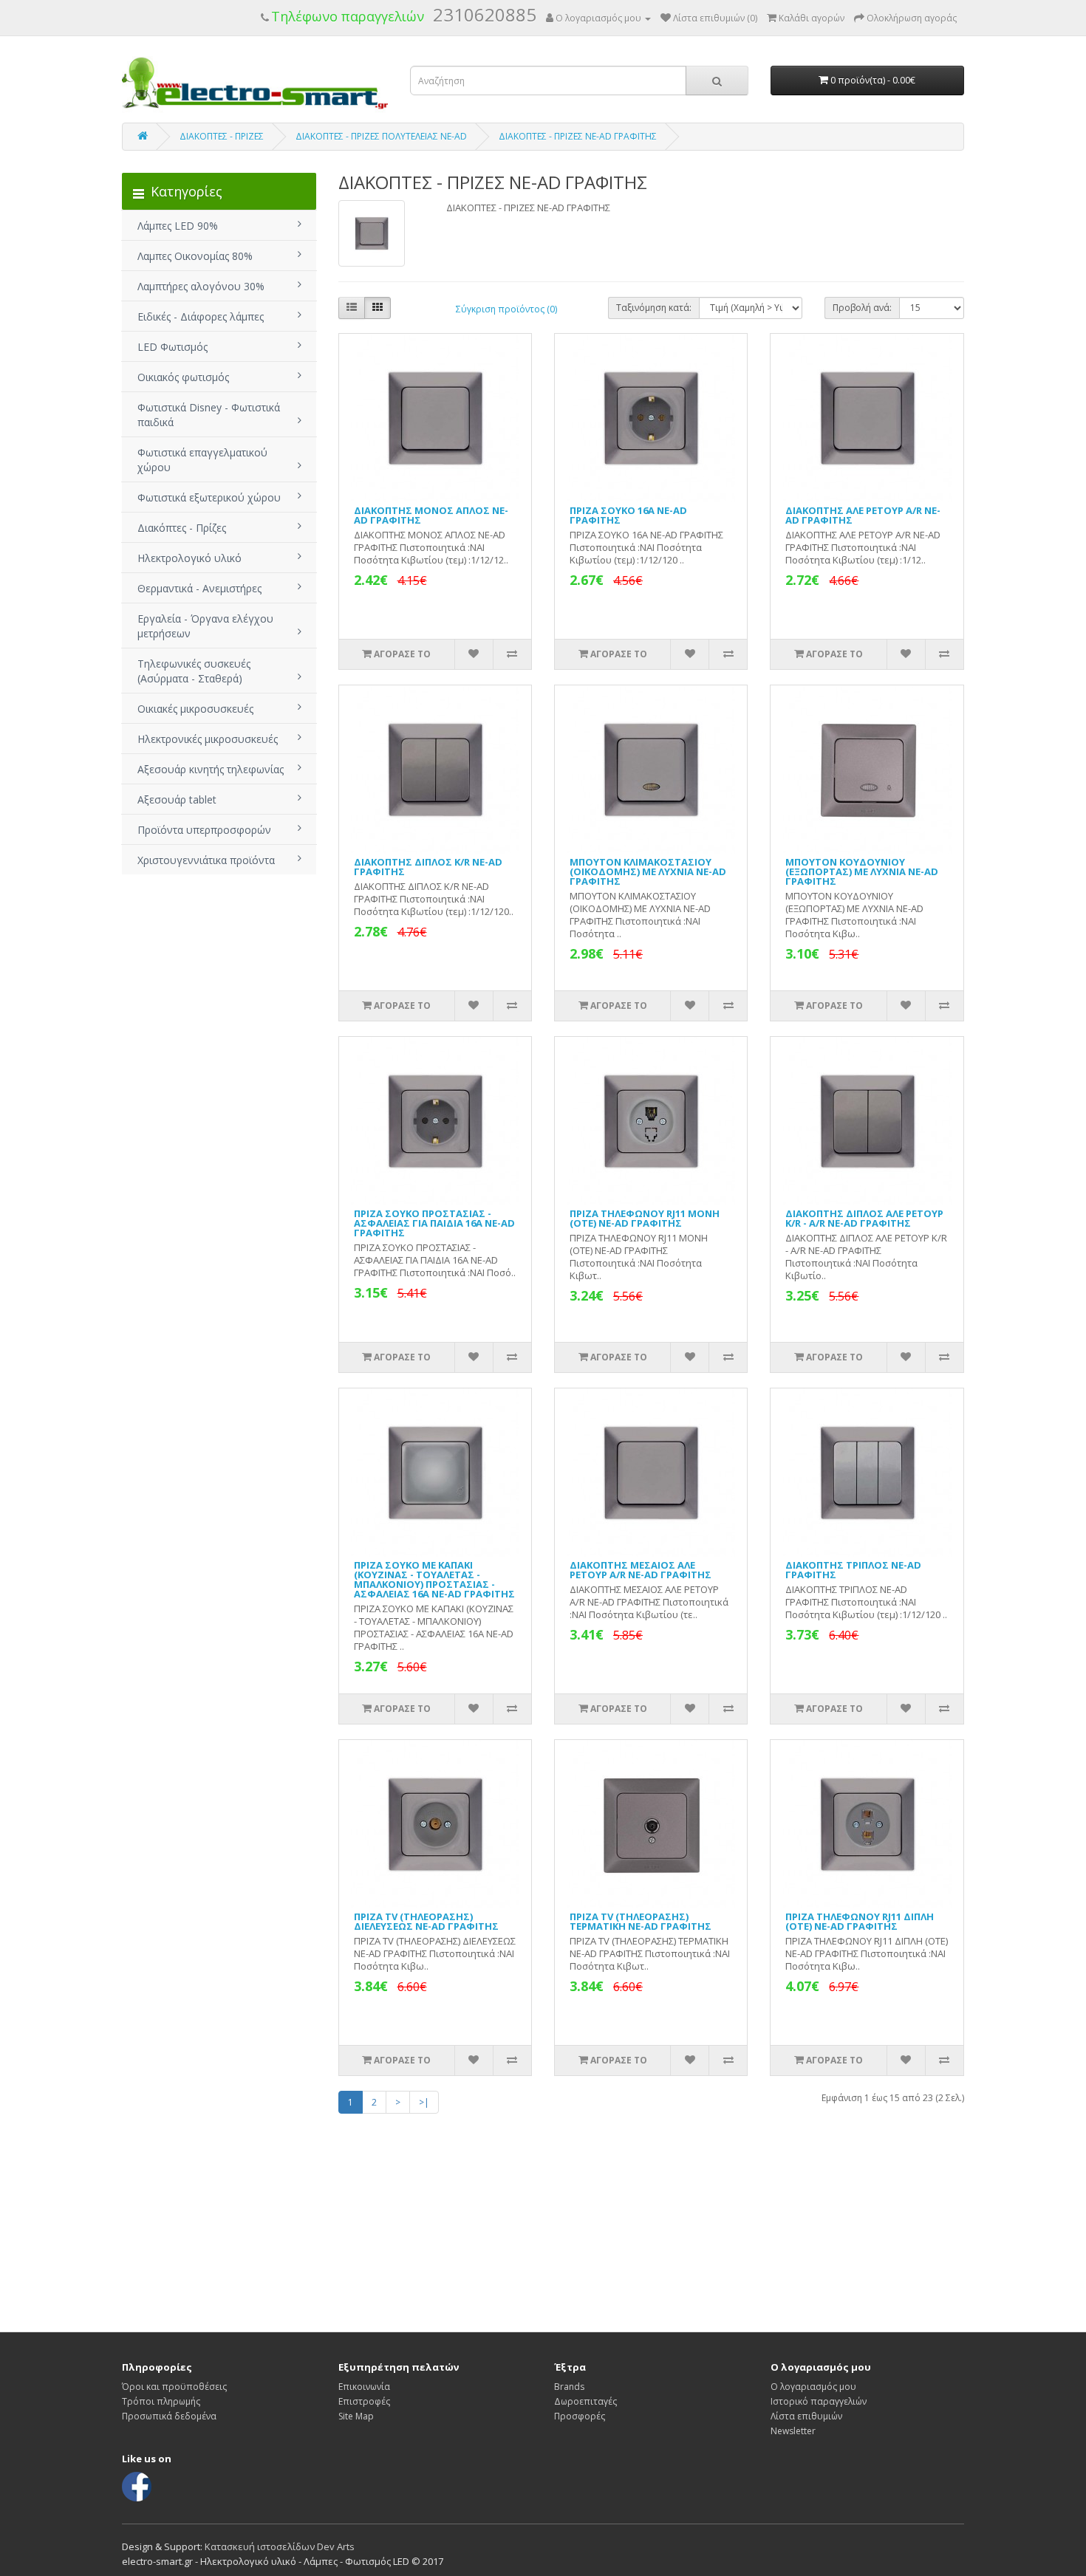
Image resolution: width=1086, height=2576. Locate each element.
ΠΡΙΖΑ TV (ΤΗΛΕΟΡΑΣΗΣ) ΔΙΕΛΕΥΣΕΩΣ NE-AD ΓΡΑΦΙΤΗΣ (426, 1921)
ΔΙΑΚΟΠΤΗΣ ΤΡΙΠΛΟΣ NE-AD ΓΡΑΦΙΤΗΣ (853, 1570)
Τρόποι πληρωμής (161, 2401)
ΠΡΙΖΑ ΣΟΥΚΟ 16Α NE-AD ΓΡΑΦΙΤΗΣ (628, 515)
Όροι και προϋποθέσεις (174, 2387)
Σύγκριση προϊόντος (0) (506, 309)
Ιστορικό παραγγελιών (819, 2401)
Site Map (356, 2416)
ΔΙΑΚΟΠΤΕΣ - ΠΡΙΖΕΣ (222, 136)
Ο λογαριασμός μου (813, 2387)
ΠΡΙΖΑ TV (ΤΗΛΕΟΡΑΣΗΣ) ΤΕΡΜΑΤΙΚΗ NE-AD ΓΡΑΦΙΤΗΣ (641, 1921)
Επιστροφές (364, 2401)
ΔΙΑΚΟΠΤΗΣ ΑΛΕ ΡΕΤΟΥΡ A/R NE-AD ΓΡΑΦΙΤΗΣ (863, 515)
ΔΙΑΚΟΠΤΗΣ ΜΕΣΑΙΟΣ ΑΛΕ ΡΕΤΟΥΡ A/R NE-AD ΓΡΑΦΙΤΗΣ (641, 1570)
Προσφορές (580, 2416)
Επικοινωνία (364, 2387)
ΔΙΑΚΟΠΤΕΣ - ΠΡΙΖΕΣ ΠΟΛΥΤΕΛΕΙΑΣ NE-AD (381, 136)
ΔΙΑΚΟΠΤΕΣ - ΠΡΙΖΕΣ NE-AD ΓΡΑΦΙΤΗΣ (578, 136)
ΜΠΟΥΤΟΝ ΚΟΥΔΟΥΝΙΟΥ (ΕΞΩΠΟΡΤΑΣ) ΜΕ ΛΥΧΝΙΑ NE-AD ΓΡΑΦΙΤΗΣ (862, 871)
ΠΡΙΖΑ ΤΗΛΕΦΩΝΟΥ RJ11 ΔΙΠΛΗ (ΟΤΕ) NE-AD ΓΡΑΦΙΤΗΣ (860, 1921)
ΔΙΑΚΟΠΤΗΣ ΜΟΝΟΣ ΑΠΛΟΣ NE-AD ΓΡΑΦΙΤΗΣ (431, 515)
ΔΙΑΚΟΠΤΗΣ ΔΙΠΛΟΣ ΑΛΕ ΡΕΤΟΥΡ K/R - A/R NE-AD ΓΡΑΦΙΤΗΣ (864, 1218)
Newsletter (793, 2431)
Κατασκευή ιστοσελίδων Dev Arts (280, 2546)
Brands (569, 2387)
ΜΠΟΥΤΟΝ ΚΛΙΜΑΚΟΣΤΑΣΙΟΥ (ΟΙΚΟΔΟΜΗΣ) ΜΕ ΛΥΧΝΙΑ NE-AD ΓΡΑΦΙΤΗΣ (648, 871)
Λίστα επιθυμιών (806, 2416)
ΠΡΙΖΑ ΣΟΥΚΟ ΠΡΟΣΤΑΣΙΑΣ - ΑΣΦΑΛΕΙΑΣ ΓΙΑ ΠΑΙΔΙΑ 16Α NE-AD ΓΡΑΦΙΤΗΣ (434, 1223)
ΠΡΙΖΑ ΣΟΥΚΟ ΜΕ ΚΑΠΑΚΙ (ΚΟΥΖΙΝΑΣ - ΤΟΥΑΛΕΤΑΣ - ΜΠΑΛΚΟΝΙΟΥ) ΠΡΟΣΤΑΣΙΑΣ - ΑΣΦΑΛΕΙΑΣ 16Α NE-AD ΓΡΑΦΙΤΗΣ (434, 1579)
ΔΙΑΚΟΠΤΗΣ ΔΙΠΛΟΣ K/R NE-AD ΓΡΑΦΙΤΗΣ (428, 867)
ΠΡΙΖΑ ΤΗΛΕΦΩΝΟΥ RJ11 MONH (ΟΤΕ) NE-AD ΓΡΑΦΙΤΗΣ (645, 1218)
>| (424, 2102)
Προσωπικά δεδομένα (169, 2416)
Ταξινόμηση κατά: (654, 308)
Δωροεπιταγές (585, 2401)
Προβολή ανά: (862, 308)
